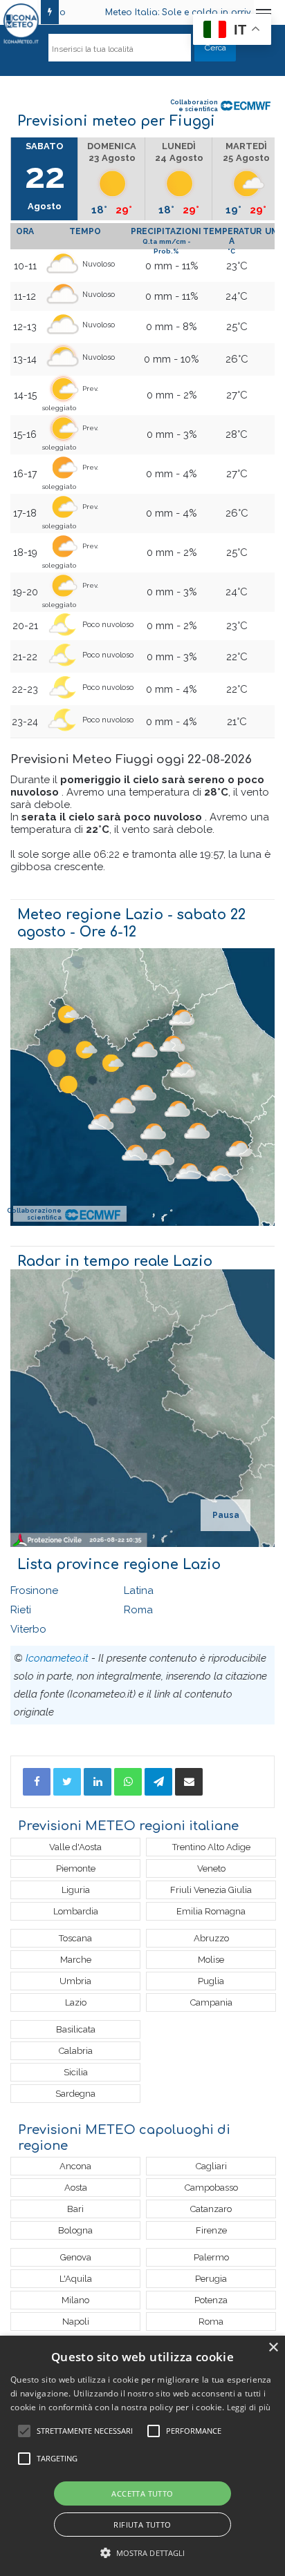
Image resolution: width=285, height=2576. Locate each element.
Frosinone (34, 1590)
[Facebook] (37, 1782)
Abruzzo (211, 1938)
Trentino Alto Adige (211, 1847)
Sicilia (76, 2072)
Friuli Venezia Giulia (211, 1890)
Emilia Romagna (211, 1911)
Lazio (76, 2002)
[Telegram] (158, 1782)
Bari (75, 2209)
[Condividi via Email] (189, 1782)
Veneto (211, 1868)
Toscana (75, 1938)
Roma (138, 1610)
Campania (211, 2002)
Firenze (211, 2230)
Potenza (211, 2300)
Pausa (226, 1515)
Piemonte (76, 1868)
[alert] (142, 2456)
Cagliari (211, 2166)
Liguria (76, 1890)
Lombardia (76, 1911)
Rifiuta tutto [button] (142, 2525)
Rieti (21, 1610)
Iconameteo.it (57, 1658)
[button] (143, 2553)
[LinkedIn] (98, 1782)
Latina (139, 1590)
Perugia (211, 2279)
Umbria (75, 1981)
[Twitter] (67, 1782)
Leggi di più (249, 2407)
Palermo (211, 2257)
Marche (76, 1960)
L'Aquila (76, 2279)
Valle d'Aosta (75, 1847)
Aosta (76, 2188)
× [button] (273, 2348)
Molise (211, 1960)
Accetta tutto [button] (142, 2493)
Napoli (76, 2322)
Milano (75, 2300)
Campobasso (211, 2188)
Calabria (76, 2051)
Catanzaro (211, 2209)
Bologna (75, 2230)
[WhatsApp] (128, 1782)
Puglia (211, 1981)
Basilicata (76, 2029)
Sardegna (75, 2094)
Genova (76, 2257)
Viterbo (28, 1629)
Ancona (75, 2166)
